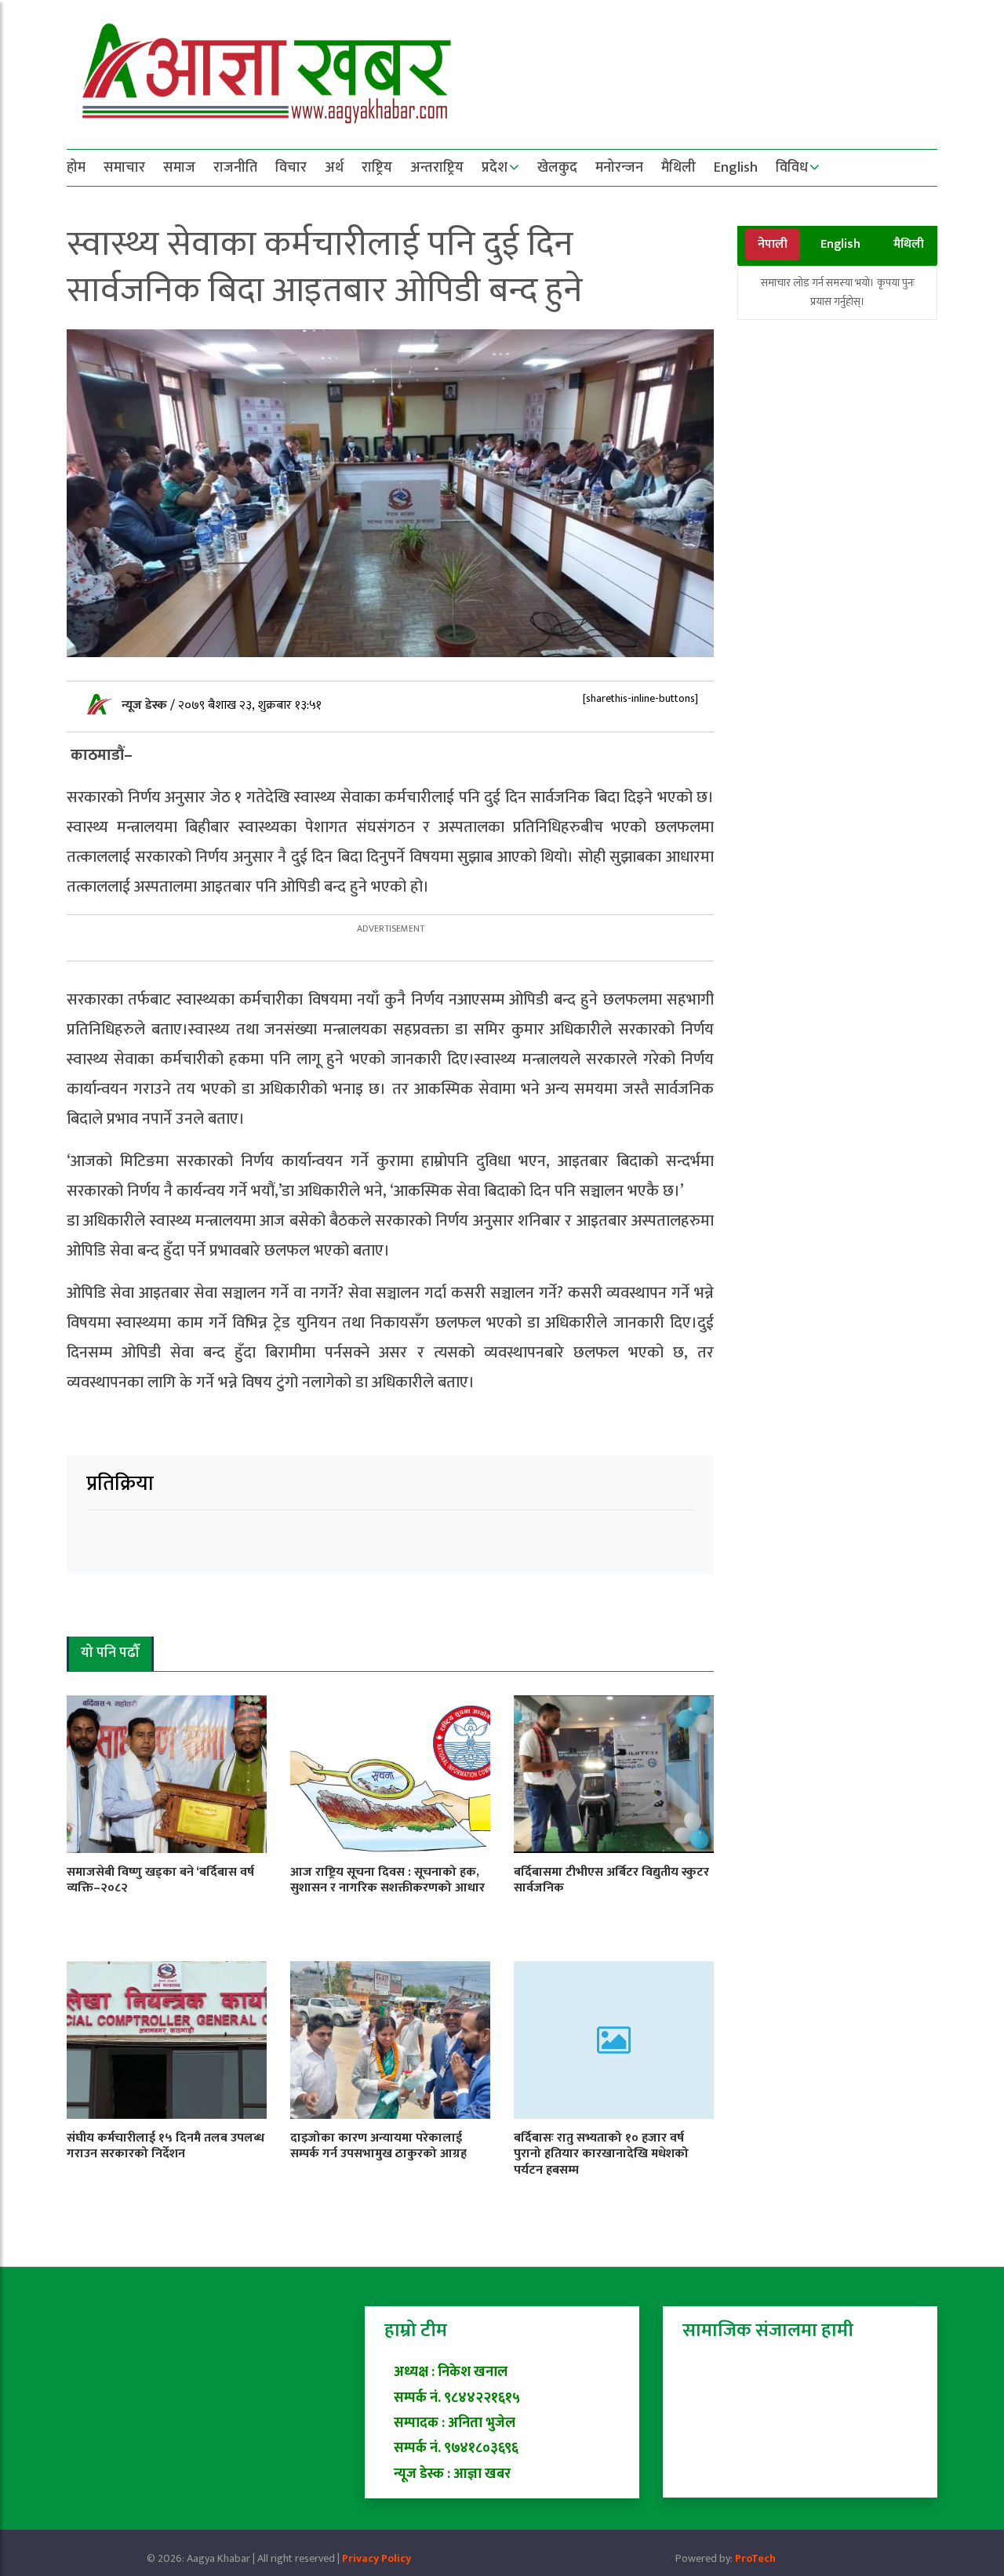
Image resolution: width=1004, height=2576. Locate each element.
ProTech (755, 2558)
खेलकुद (557, 168)
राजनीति (235, 168)
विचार (291, 168)
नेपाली (773, 244)
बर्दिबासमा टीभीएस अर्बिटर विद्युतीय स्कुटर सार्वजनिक (611, 1880)
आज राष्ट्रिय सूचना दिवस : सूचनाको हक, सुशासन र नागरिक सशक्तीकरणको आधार (387, 1880)
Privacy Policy (376, 2558)
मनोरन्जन (619, 168)
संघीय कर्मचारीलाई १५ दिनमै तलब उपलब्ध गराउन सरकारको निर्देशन (166, 2146)
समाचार (124, 168)
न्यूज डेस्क (146, 705)
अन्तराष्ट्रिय (437, 168)
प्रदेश (495, 168)
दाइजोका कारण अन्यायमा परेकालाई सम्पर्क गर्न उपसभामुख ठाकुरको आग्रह (378, 2146)
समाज (179, 168)
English (736, 168)
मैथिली (678, 168)
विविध (792, 168)
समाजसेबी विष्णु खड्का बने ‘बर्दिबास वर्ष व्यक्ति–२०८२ (160, 1880)
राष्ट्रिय (377, 168)
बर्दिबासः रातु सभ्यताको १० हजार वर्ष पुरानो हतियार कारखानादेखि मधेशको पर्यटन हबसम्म (601, 2155)
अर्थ (334, 168)
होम (76, 168)
